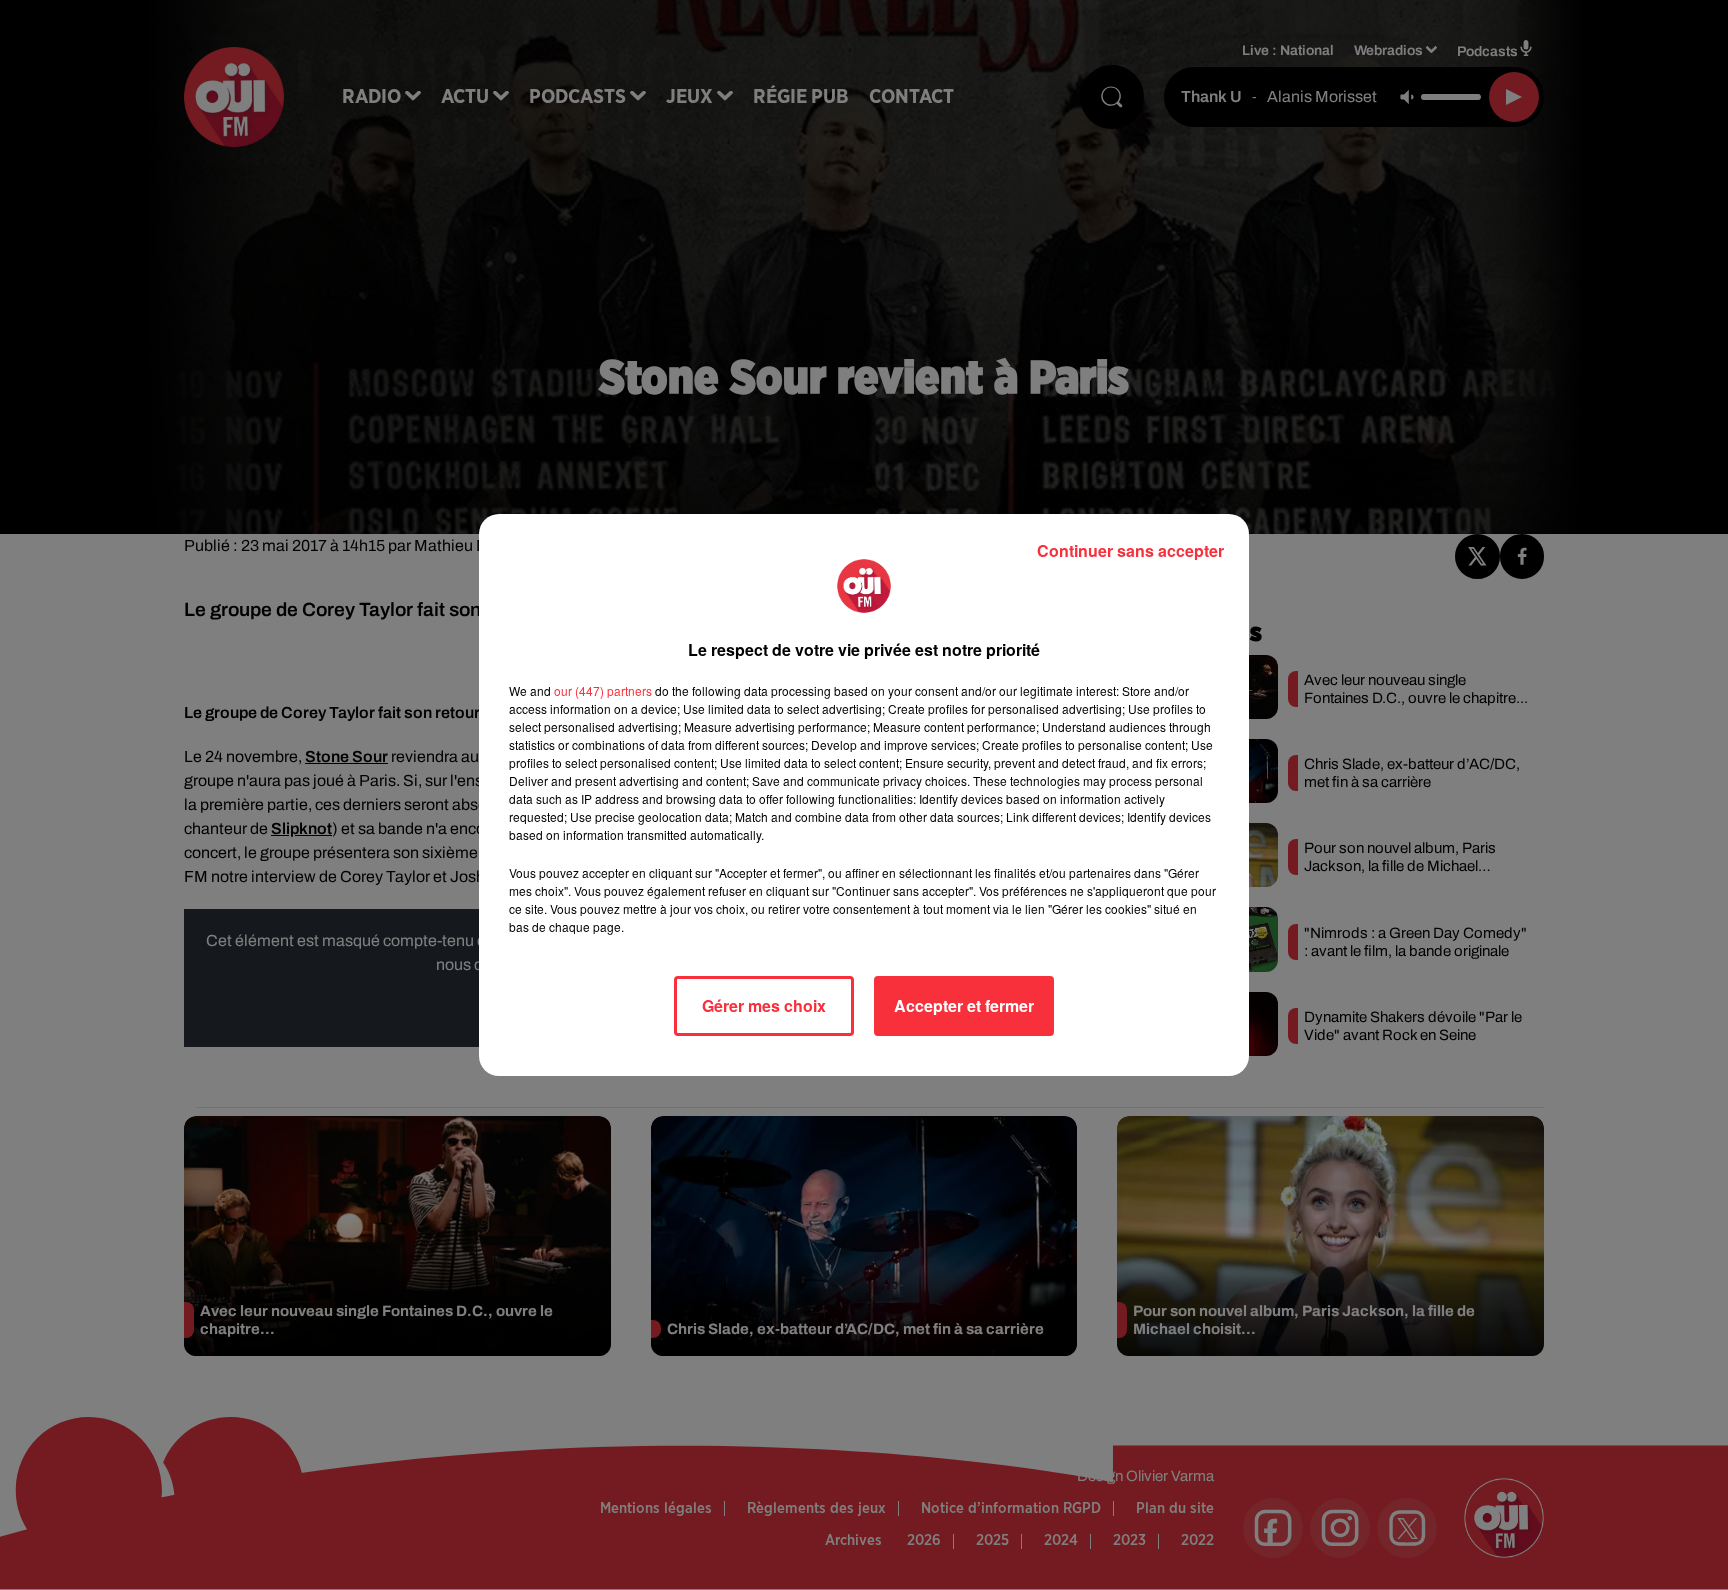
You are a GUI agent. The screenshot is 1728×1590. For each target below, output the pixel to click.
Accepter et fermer (964, 1005)
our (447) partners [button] (603, 690)
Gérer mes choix (764, 1005)
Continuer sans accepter (1130, 550)
